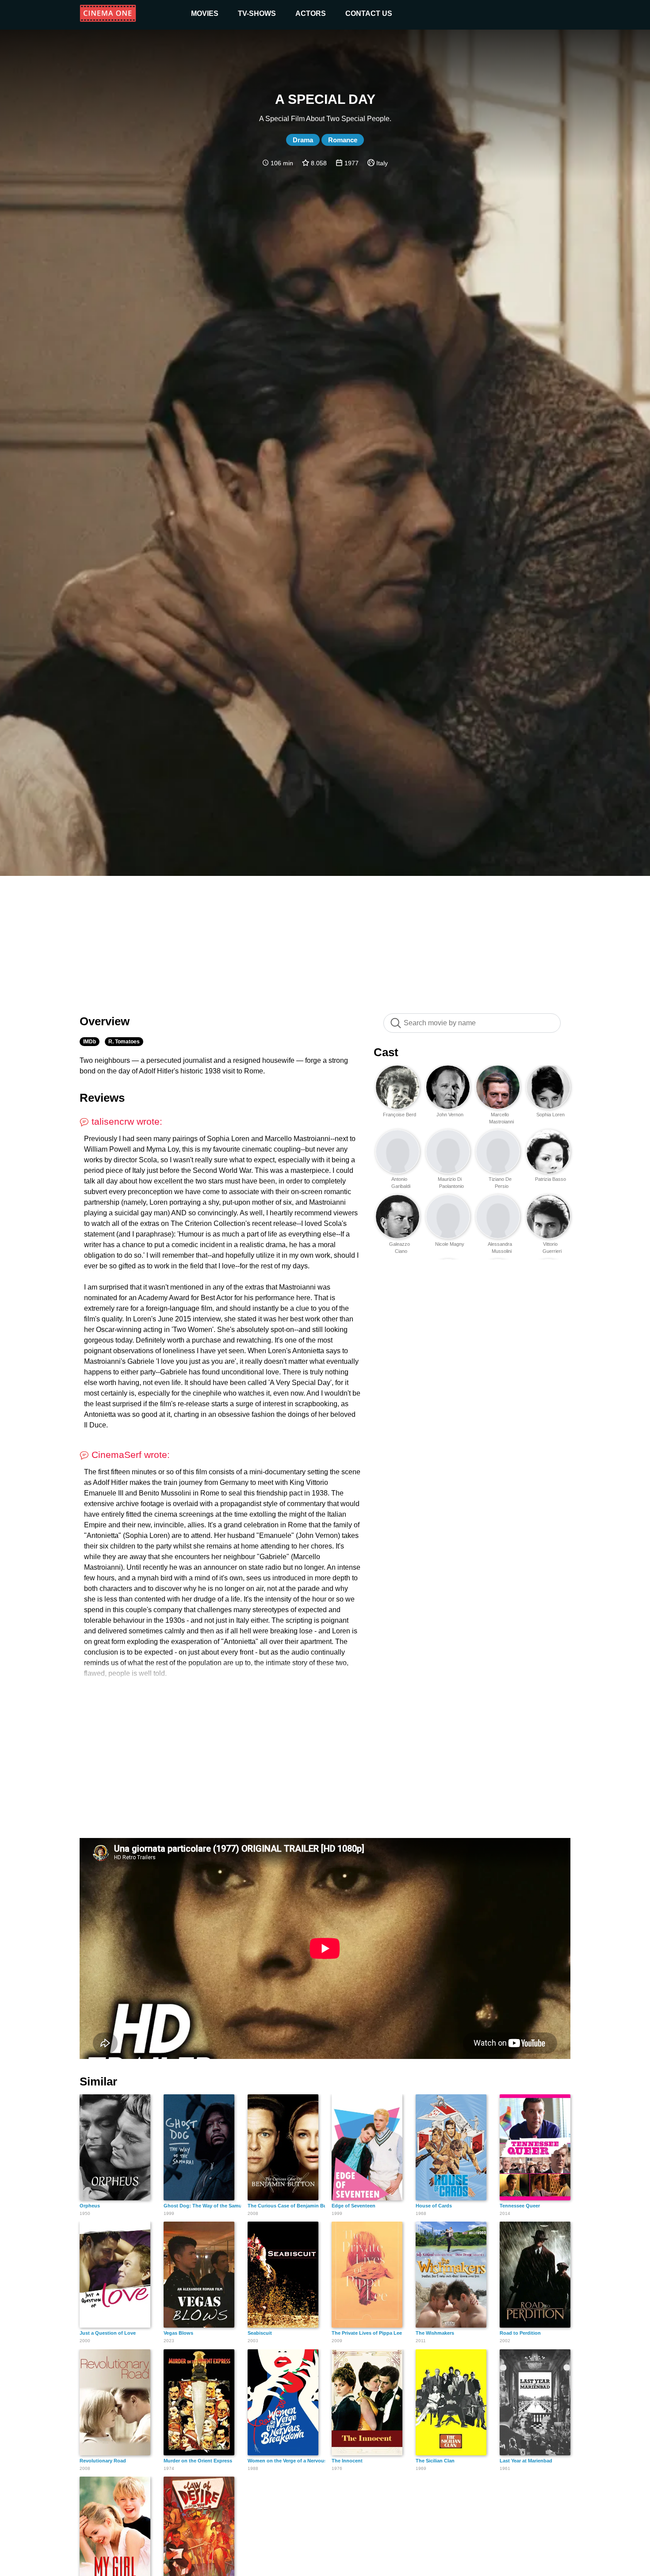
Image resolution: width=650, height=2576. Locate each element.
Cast (386, 1052)
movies (205, 13)
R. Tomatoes (124, 1042)
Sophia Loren (551, 1115)
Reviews (102, 1098)
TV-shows (257, 13)
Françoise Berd (400, 1115)
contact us (369, 13)
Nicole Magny (450, 1244)
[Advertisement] (325, 940)
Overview (105, 1021)
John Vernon (450, 1115)
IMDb (90, 1042)
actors (311, 13)
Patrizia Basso (551, 1179)
